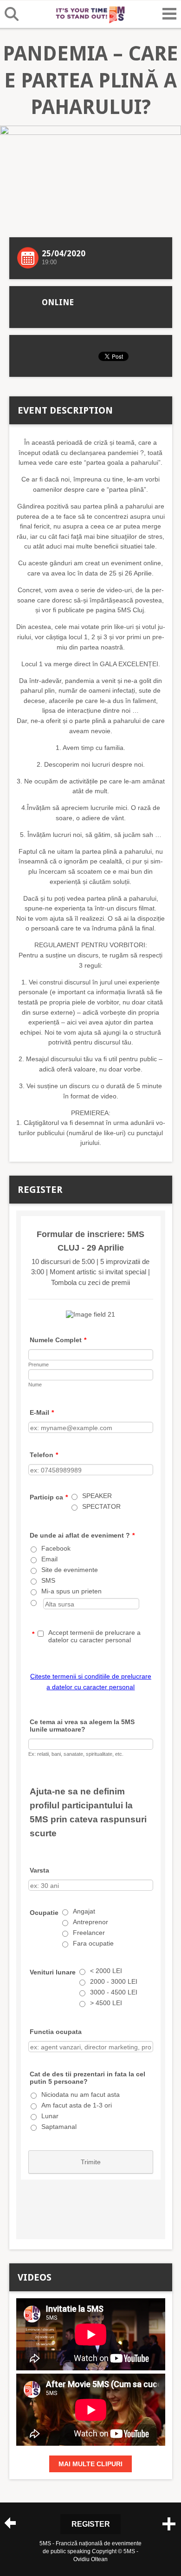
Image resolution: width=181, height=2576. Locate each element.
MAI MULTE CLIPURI (90, 2464)
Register (91, 2524)
